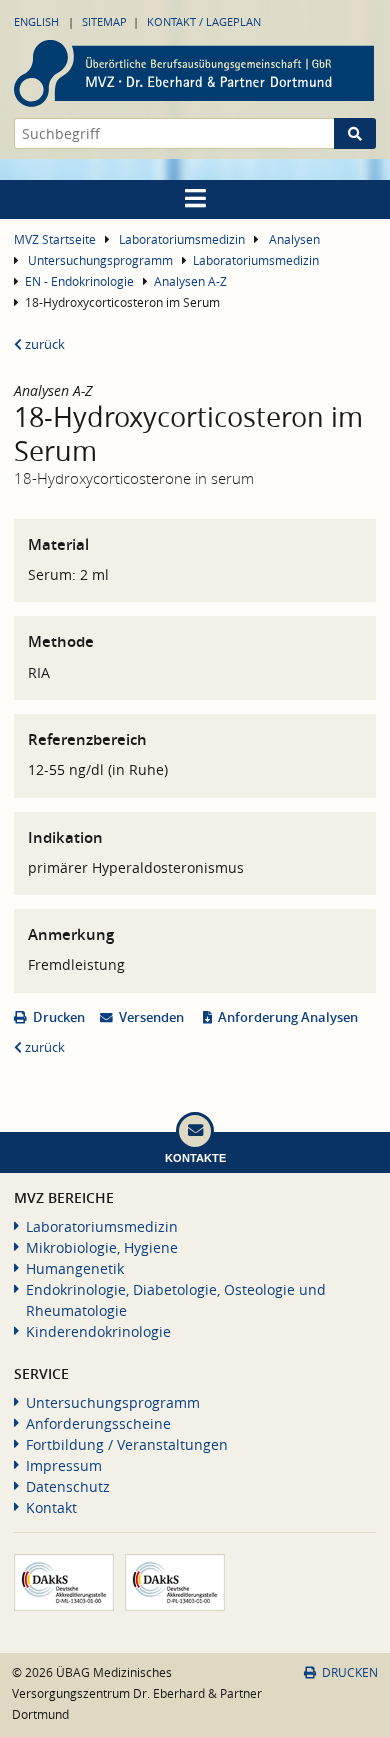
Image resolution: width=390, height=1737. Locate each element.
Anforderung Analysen (288, 1017)
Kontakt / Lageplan (204, 21)
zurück (43, 344)
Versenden (151, 1017)
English (36, 21)
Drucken (59, 1017)
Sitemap (104, 21)
